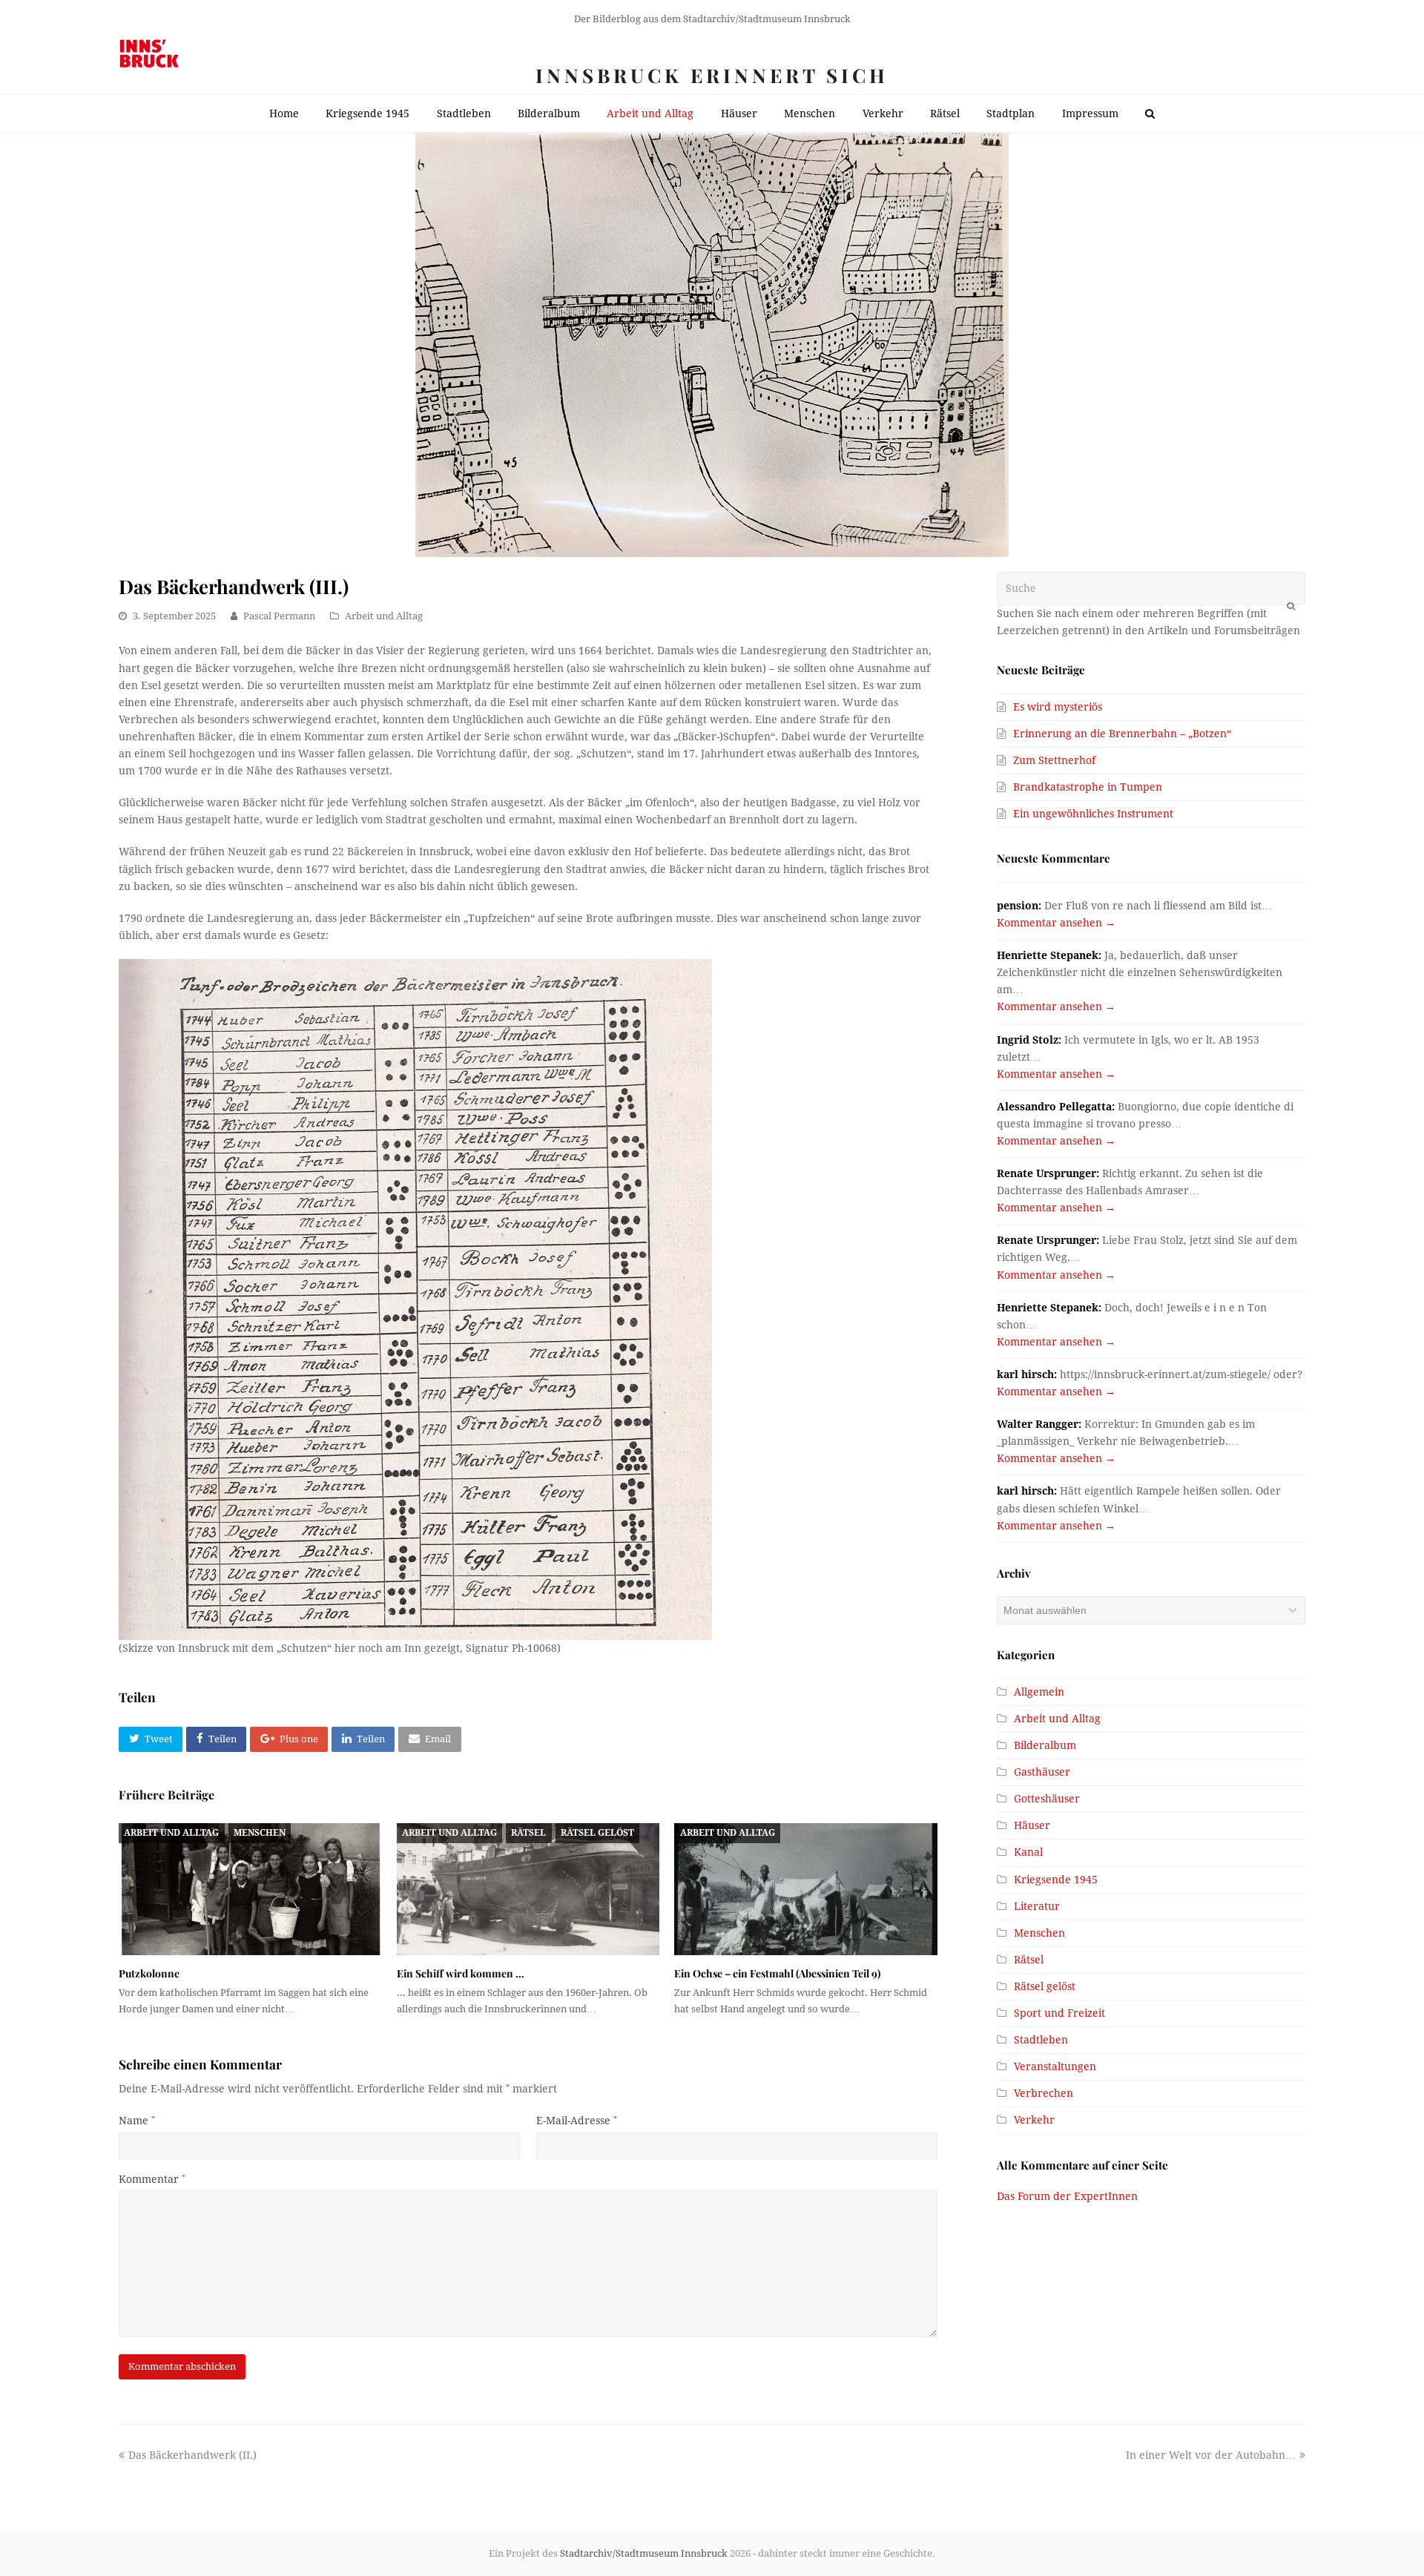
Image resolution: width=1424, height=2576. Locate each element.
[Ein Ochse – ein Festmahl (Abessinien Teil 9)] (806, 1889)
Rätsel (528, 1833)
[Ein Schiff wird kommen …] (528, 1889)
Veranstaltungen (1055, 2066)
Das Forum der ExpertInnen (1067, 2196)
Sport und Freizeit (1059, 2013)
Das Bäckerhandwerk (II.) (192, 2455)
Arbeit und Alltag (384, 616)
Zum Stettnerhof (1054, 760)
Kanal (1028, 1852)
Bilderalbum (1045, 1745)
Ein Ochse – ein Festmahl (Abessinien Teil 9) (777, 1973)
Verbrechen (1044, 2093)
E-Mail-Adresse (577, 2121)
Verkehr (1034, 2120)
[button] (151, 1739)
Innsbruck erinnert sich (712, 75)
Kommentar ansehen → (1056, 923)
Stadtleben (1041, 2040)
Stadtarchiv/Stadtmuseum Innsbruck (644, 2553)
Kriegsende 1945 (1056, 1880)
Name (137, 2121)
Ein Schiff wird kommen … (461, 1973)
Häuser (1032, 1825)
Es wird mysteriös (1058, 707)
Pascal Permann (279, 616)
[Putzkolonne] (250, 1889)
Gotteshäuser (1047, 1799)
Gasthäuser (1042, 1772)
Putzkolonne (149, 1973)
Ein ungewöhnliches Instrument (1093, 814)
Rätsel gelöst (597, 1833)
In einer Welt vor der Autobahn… (1211, 2455)
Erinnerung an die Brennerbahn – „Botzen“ (1122, 734)
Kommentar (152, 2179)
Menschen (260, 1833)
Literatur (1037, 1906)
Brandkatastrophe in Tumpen (1088, 787)
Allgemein (1039, 1692)
